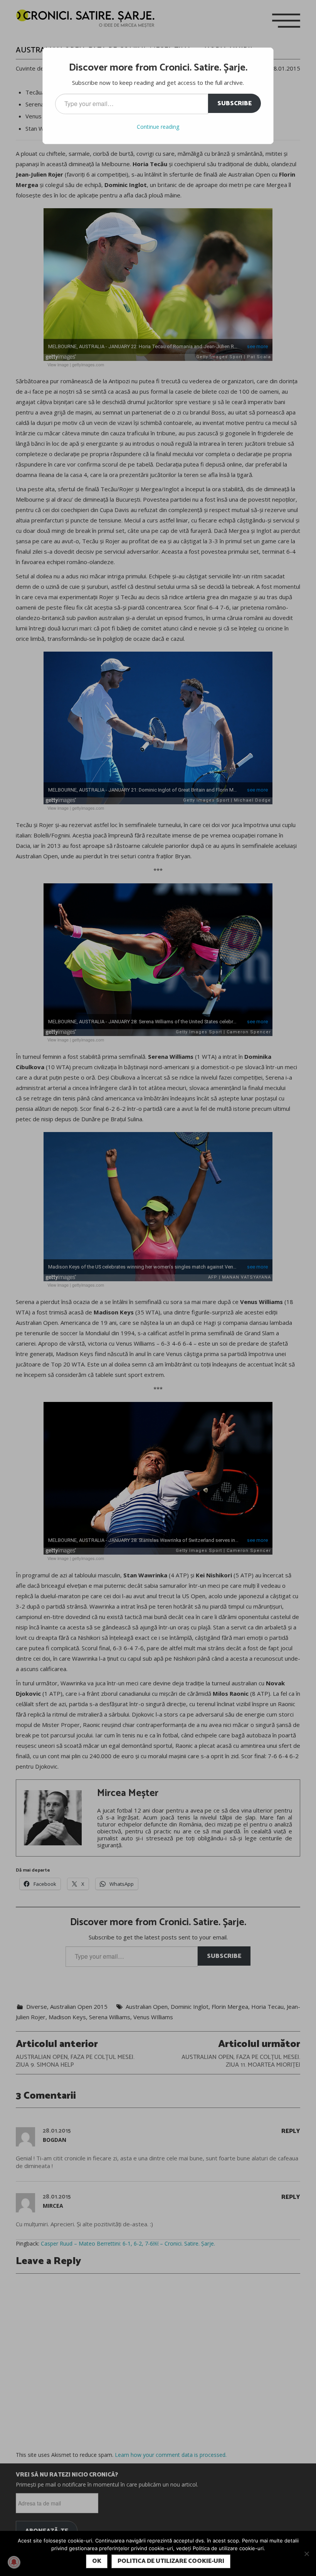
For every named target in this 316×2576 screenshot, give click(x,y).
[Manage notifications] (14, 2562)
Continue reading (158, 127)
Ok (97, 2561)
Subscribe (234, 104)
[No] (306, 2554)
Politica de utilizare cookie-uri (171, 2561)
